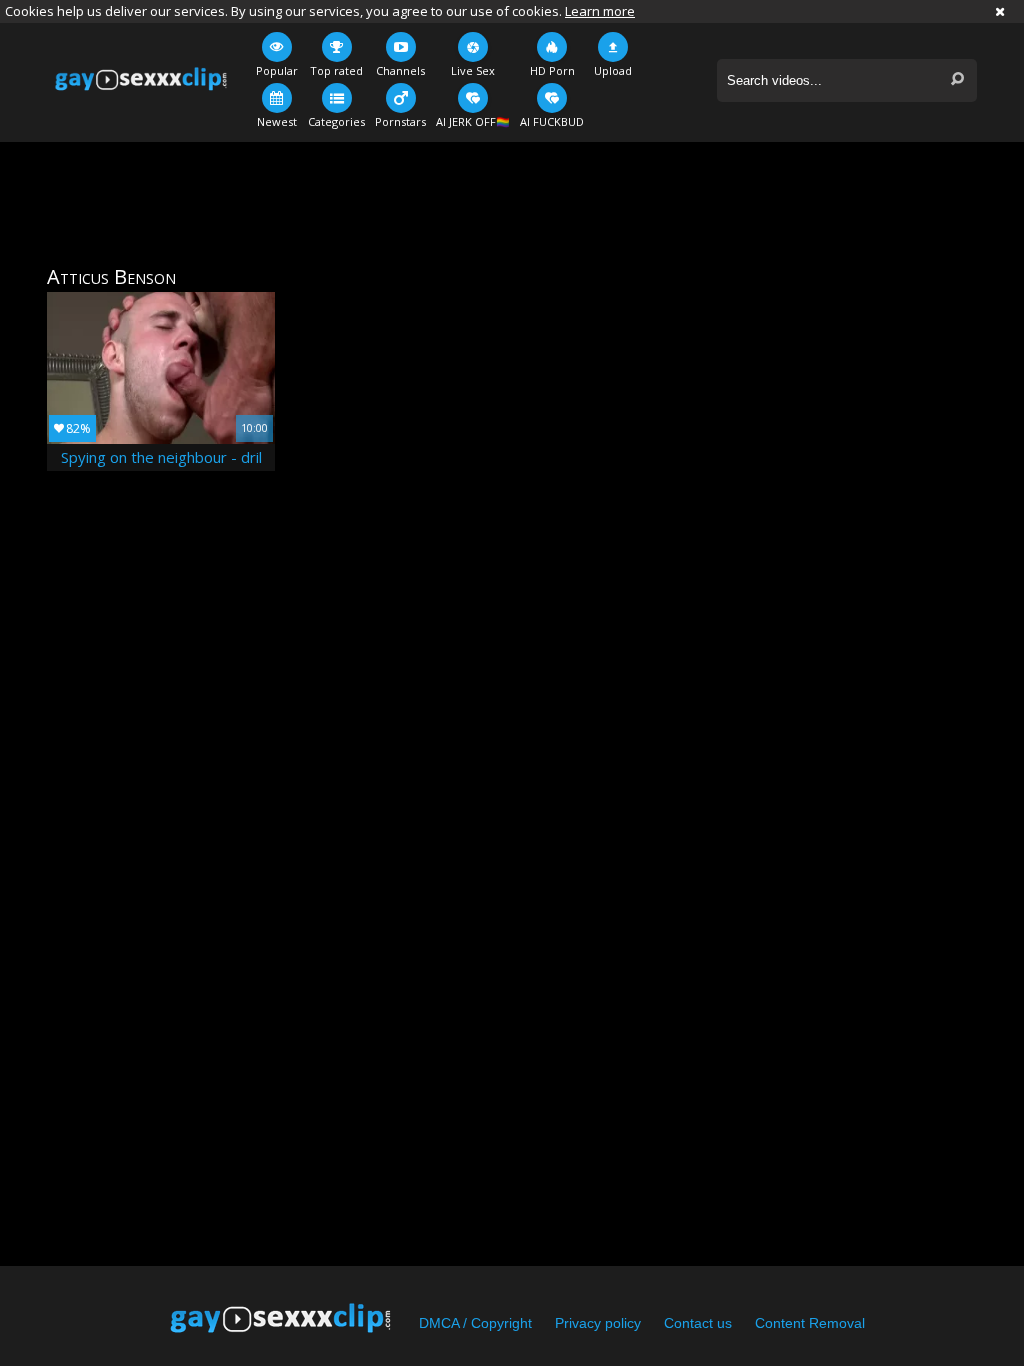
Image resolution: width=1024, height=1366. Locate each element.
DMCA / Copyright (475, 1323)
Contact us (698, 1323)
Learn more (600, 11)
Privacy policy (598, 1323)
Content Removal (810, 1323)
